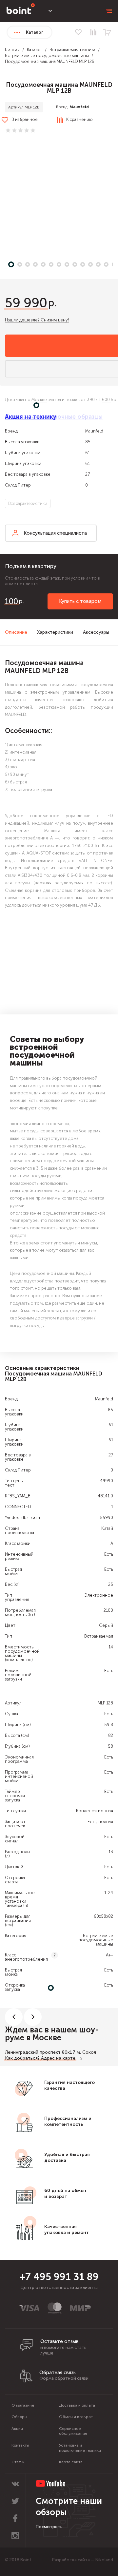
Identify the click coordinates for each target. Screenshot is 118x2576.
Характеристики (55, 632)
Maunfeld (79, 107)
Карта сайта (71, 2462)
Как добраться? (22, 2058)
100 (11, 601)
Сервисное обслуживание (73, 2431)
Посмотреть (49, 2527)
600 (106, 400)
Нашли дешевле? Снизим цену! (37, 320)
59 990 (26, 303)
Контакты (20, 2445)
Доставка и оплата (77, 2405)
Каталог (35, 50)
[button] (59, 199)
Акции (17, 2429)
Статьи (18, 2462)
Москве (39, 400)
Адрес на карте (58, 2058)
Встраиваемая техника (72, 50)
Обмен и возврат (76, 2417)
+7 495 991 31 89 (59, 2277)
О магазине (23, 2405)
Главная (12, 50)
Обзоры (19, 2417)
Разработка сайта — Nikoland (83, 2560)
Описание (16, 632)
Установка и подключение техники (80, 2448)
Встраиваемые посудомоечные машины (47, 56)
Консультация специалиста (55, 533)
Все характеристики (28, 503)
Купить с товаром (80, 601)
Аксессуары (96, 632)
